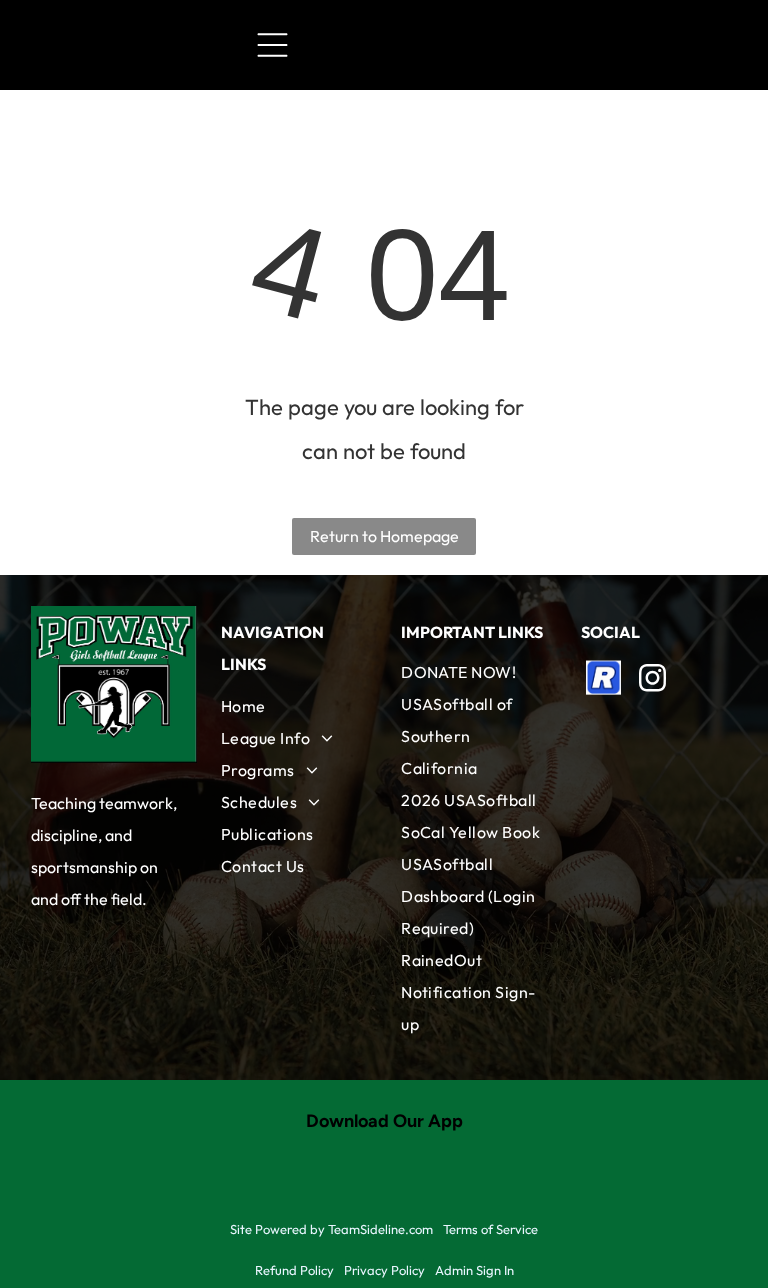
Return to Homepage (384, 536)
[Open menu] (272, 45)
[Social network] (603, 680)
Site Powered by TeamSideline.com (331, 1229)
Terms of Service (490, 1229)
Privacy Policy (384, 1270)
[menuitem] (294, 706)
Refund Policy (294, 1270)
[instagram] (652, 680)
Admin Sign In (474, 1270)
